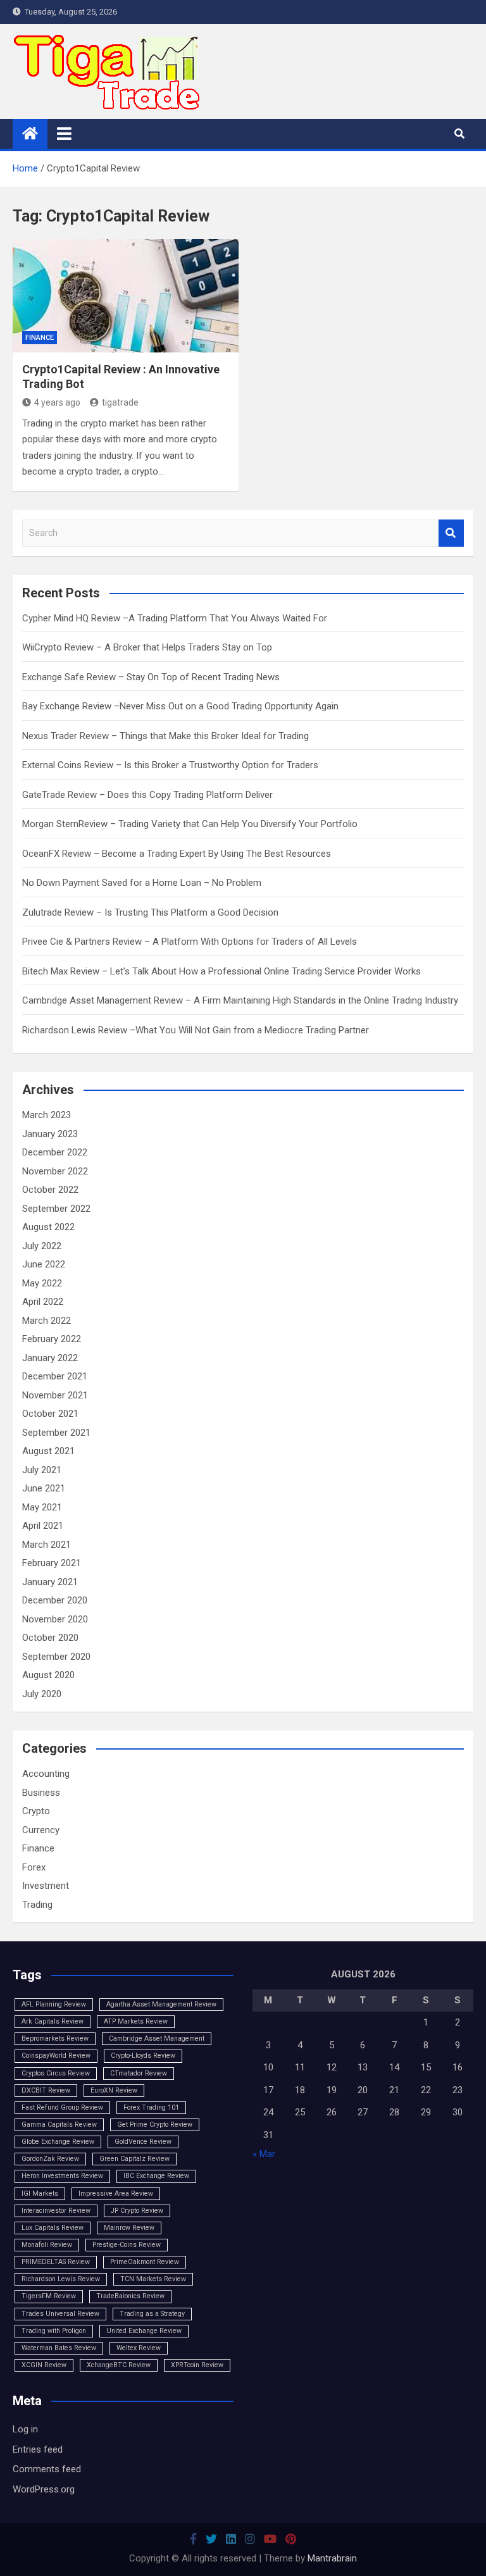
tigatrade (120, 402)
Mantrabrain (332, 2558)
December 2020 (55, 1600)
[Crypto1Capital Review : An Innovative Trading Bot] (126, 296)
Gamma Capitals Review (59, 2125)
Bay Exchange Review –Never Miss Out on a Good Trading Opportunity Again (180, 706)
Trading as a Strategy (152, 2314)
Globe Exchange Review (58, 2142)
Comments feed (47, 2469)
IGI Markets (40, 2193)
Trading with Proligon (54, 2331)
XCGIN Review (44, 2365)
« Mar (264, 2154)
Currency (41, 1830)
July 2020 (42, 1694)
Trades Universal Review (60, 2314)
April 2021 (43, 1526)
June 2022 (44, 1264)
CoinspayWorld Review (56, 2056)
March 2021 (47, 1545)
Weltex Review (139, 2348)
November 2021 (55, 1395)
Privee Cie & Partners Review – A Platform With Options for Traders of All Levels (190, 942)
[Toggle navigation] (64, 134)
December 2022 (55, 1152)
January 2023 (50, 1134)
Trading (37, 1905)
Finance (40, 338)
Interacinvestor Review (56, 2211)
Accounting (46, 1774)
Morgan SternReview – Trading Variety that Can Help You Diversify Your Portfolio (190, 824)
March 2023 (47, 1115)
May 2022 (42, 1283)
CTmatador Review (139, 2073)
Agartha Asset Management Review (161, 2004)
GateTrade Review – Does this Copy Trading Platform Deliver (147, 795)
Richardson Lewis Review (61, 2279)
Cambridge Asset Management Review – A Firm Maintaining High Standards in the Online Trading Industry (240, 1000)
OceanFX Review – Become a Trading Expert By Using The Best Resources (177, 854)
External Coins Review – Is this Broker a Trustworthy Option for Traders (170, 765)
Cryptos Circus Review (56, 2073)
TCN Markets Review (153, 2279)
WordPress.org (44, 2489)
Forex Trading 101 (151, 2107)
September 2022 (56, 1209)
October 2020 (50, 1638)
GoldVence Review (143, 2142)
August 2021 (48, 1451)
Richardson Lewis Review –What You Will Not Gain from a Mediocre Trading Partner (196, 1030)
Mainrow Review (129, 2228)
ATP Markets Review (136, 2021)
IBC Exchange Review (156, 2176)
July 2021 (42, 1470)
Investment (46, 1886)
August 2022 (48, 1227)
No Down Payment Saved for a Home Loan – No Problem (142, 883)
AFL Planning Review (54, 2004)
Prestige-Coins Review (127, 2245)
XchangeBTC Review (119, 2365)
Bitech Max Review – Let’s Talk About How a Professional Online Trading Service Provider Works (221, 971)
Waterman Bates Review (59, 2348)
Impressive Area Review (116, 2193)
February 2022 (52, 1339)
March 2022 (47, 1321)
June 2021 (44, 1488)
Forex (34, 1867)
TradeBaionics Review (130, 2296)
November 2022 (55, 1171)
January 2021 (50, 1582)
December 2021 (55, 1376)
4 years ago (57, 402)
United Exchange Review (144, 2331)
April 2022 (43, 1302)
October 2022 (50, 1190)
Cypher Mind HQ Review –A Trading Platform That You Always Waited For (175, 618)
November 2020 (55, 1619)
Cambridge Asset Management (157, 2038)
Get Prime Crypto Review (155, 2125)
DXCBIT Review (46, 2090)
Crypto (36, 1811)
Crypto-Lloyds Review (143, 2056)
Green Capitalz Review (134, 2159)
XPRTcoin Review (197, 2365)
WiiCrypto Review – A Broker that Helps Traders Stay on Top (147, 647)
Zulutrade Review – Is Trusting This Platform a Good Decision (150, 912)
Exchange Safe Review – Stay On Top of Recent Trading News (151, 677)
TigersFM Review (49, 2296)
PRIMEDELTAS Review (56, 2262)
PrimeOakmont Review (145, 2262)
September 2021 (56, 1433)
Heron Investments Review (62, 2176)
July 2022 (42, 1246)
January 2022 (50, 1358)
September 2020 (56, 1657)
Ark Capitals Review (53, 2021)
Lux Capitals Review (53, 2228)
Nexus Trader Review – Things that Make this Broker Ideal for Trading (165, 736)
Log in (25, 2429)
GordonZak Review (50, 2159)
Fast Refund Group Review (62, 2107)
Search (451, 533)
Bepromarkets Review (55, 2038)
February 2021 (52, 1563)
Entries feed (38, 2449)
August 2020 (48, 1675)
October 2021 (50, 1414)
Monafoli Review (47, 2245)
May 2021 (42, 1507)
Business (41, 1793)
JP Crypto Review (137, 2211)
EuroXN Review (114, 2090)
